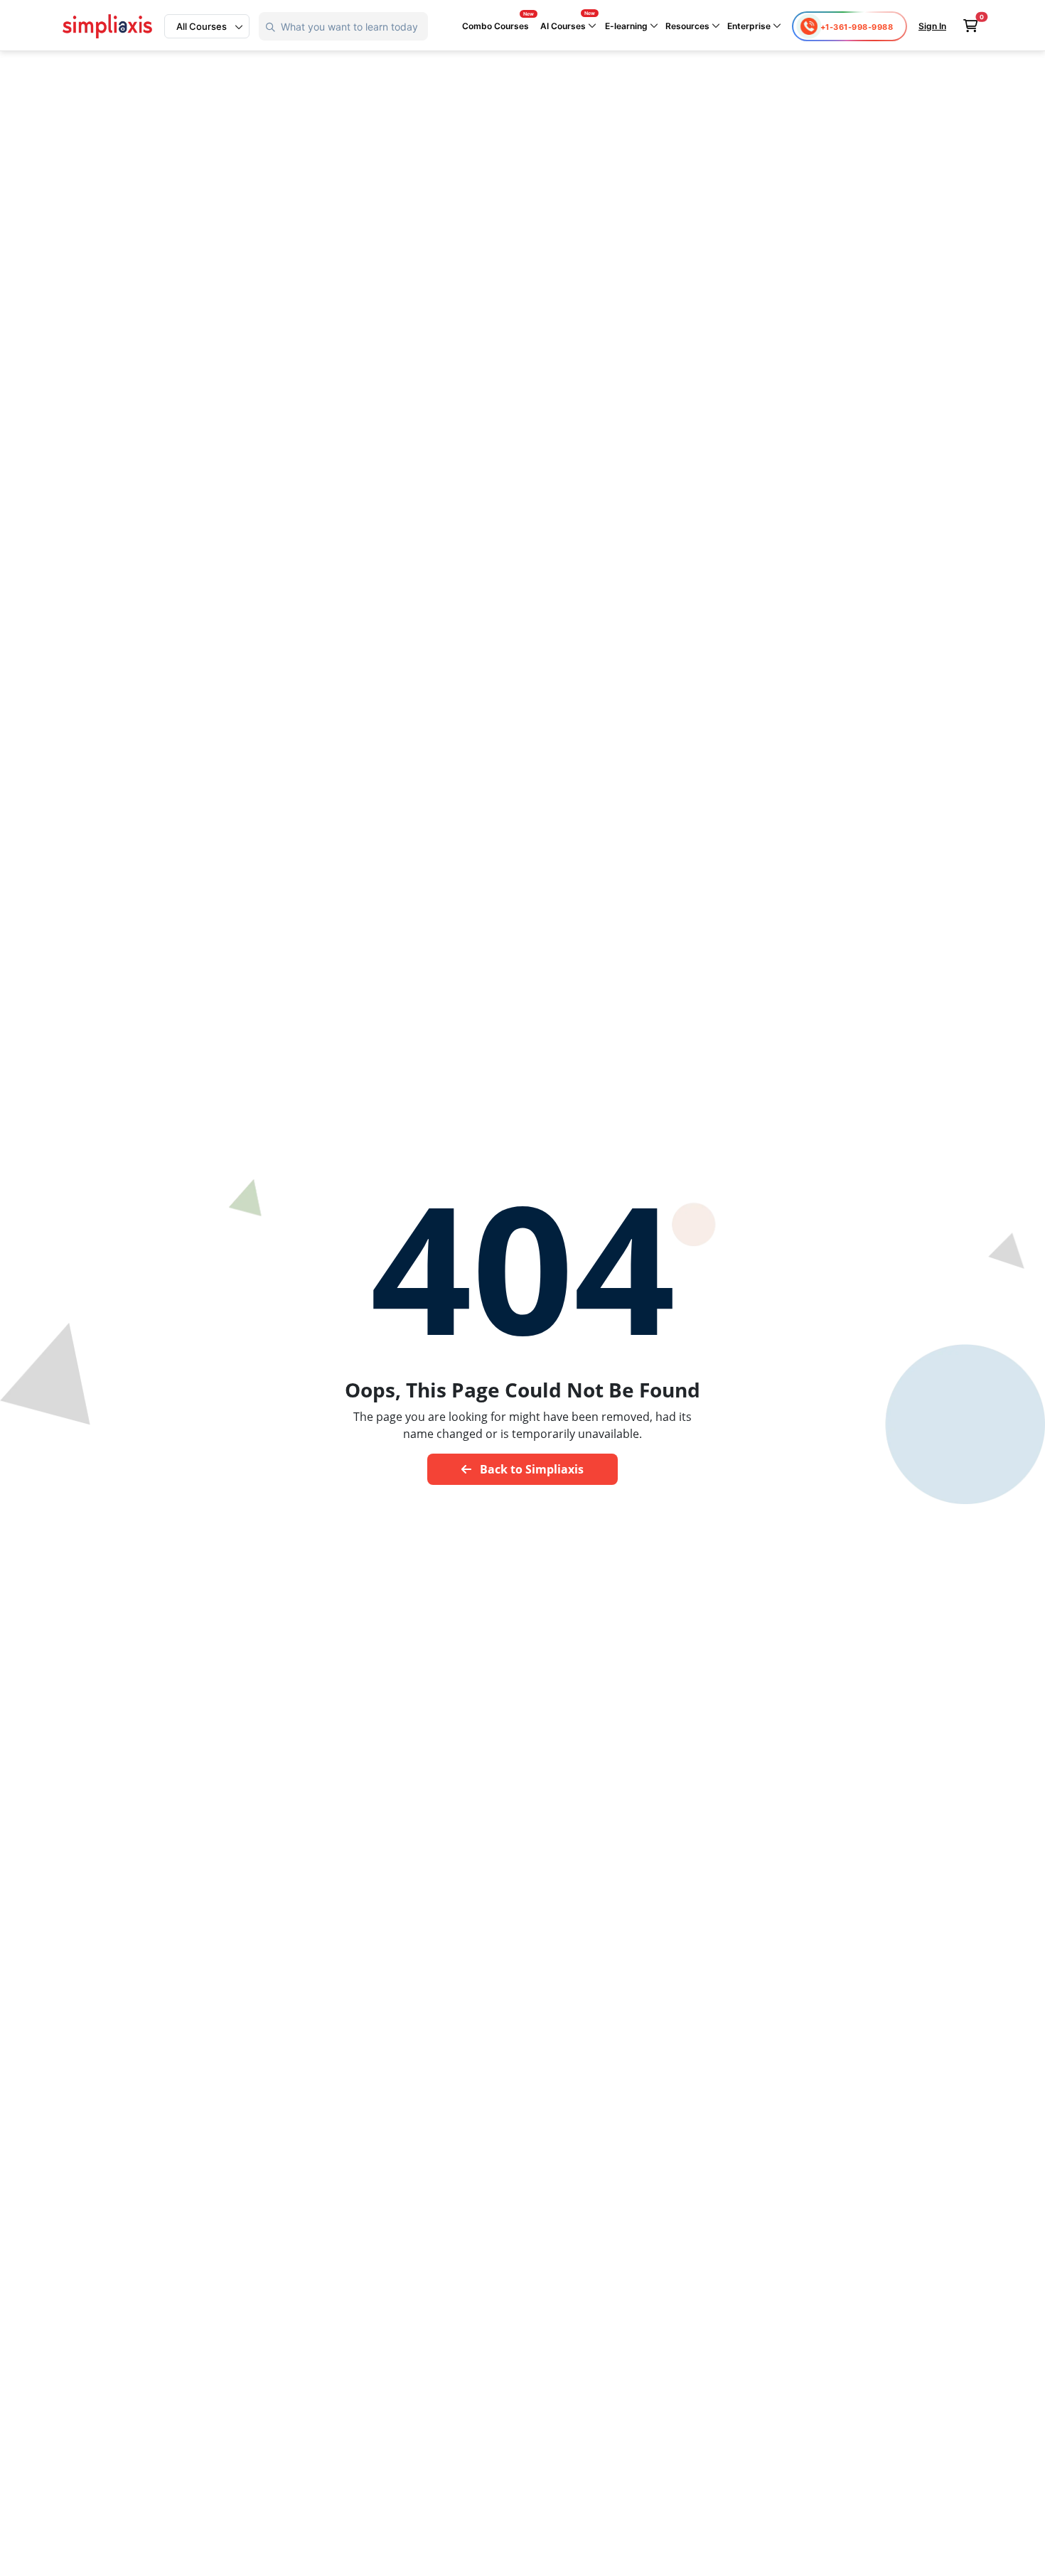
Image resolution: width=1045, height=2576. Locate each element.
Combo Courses (495, 26)
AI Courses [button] (564, 26)
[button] (207, 26)
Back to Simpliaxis (530, 1469)
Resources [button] (688, 26)
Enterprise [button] (750, 26)
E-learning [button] (627, 26)
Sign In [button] (932, 26)
